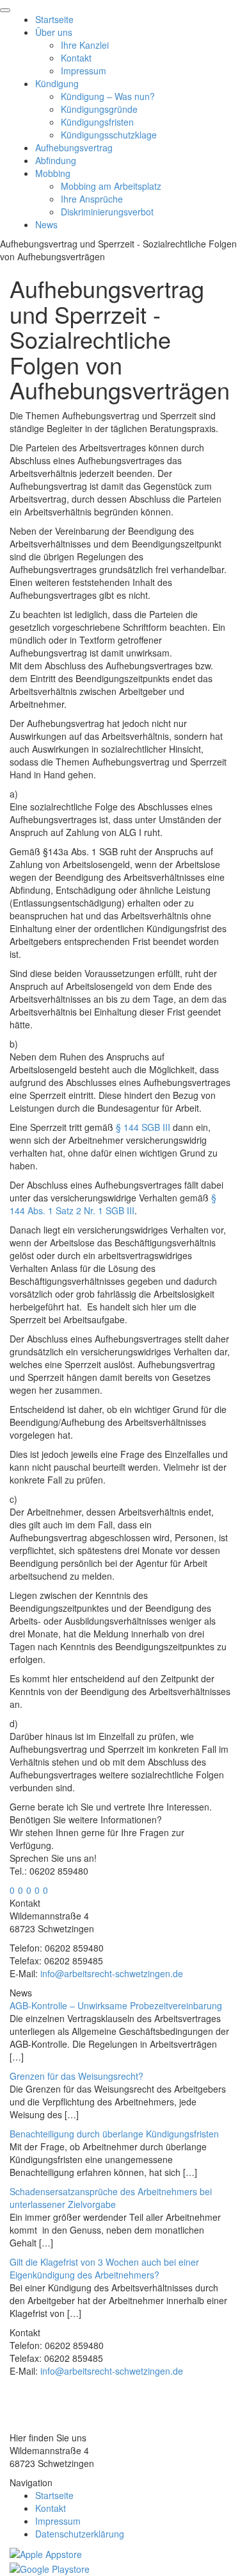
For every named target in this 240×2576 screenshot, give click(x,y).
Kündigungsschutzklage (109, 135)
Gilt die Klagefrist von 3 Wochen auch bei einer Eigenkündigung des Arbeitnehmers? (104, 2268)
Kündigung (57, 83)
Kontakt (76, 58)
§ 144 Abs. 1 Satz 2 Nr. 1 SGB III (113, 1204)
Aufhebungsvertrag (74, 147)
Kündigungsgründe (99, 109)
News (46, 224)
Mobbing (53, 173)
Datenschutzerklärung (80, 2534)
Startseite (54, 19)
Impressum (84, 71)
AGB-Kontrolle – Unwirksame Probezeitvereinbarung (116, 2005)
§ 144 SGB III (143, 1127)
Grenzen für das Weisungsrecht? (76, 2076)
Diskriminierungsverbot (107, 212)
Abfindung (56, 160)
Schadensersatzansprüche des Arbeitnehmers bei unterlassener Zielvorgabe (111, 2198)
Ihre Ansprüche (92, 199)
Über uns (54, 32)
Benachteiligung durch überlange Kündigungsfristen (114, 2134)
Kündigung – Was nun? (108, 96)
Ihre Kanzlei (85, 45)
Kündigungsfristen (97, 122)
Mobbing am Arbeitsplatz (111, 186)
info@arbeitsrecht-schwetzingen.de (112, 1973)
